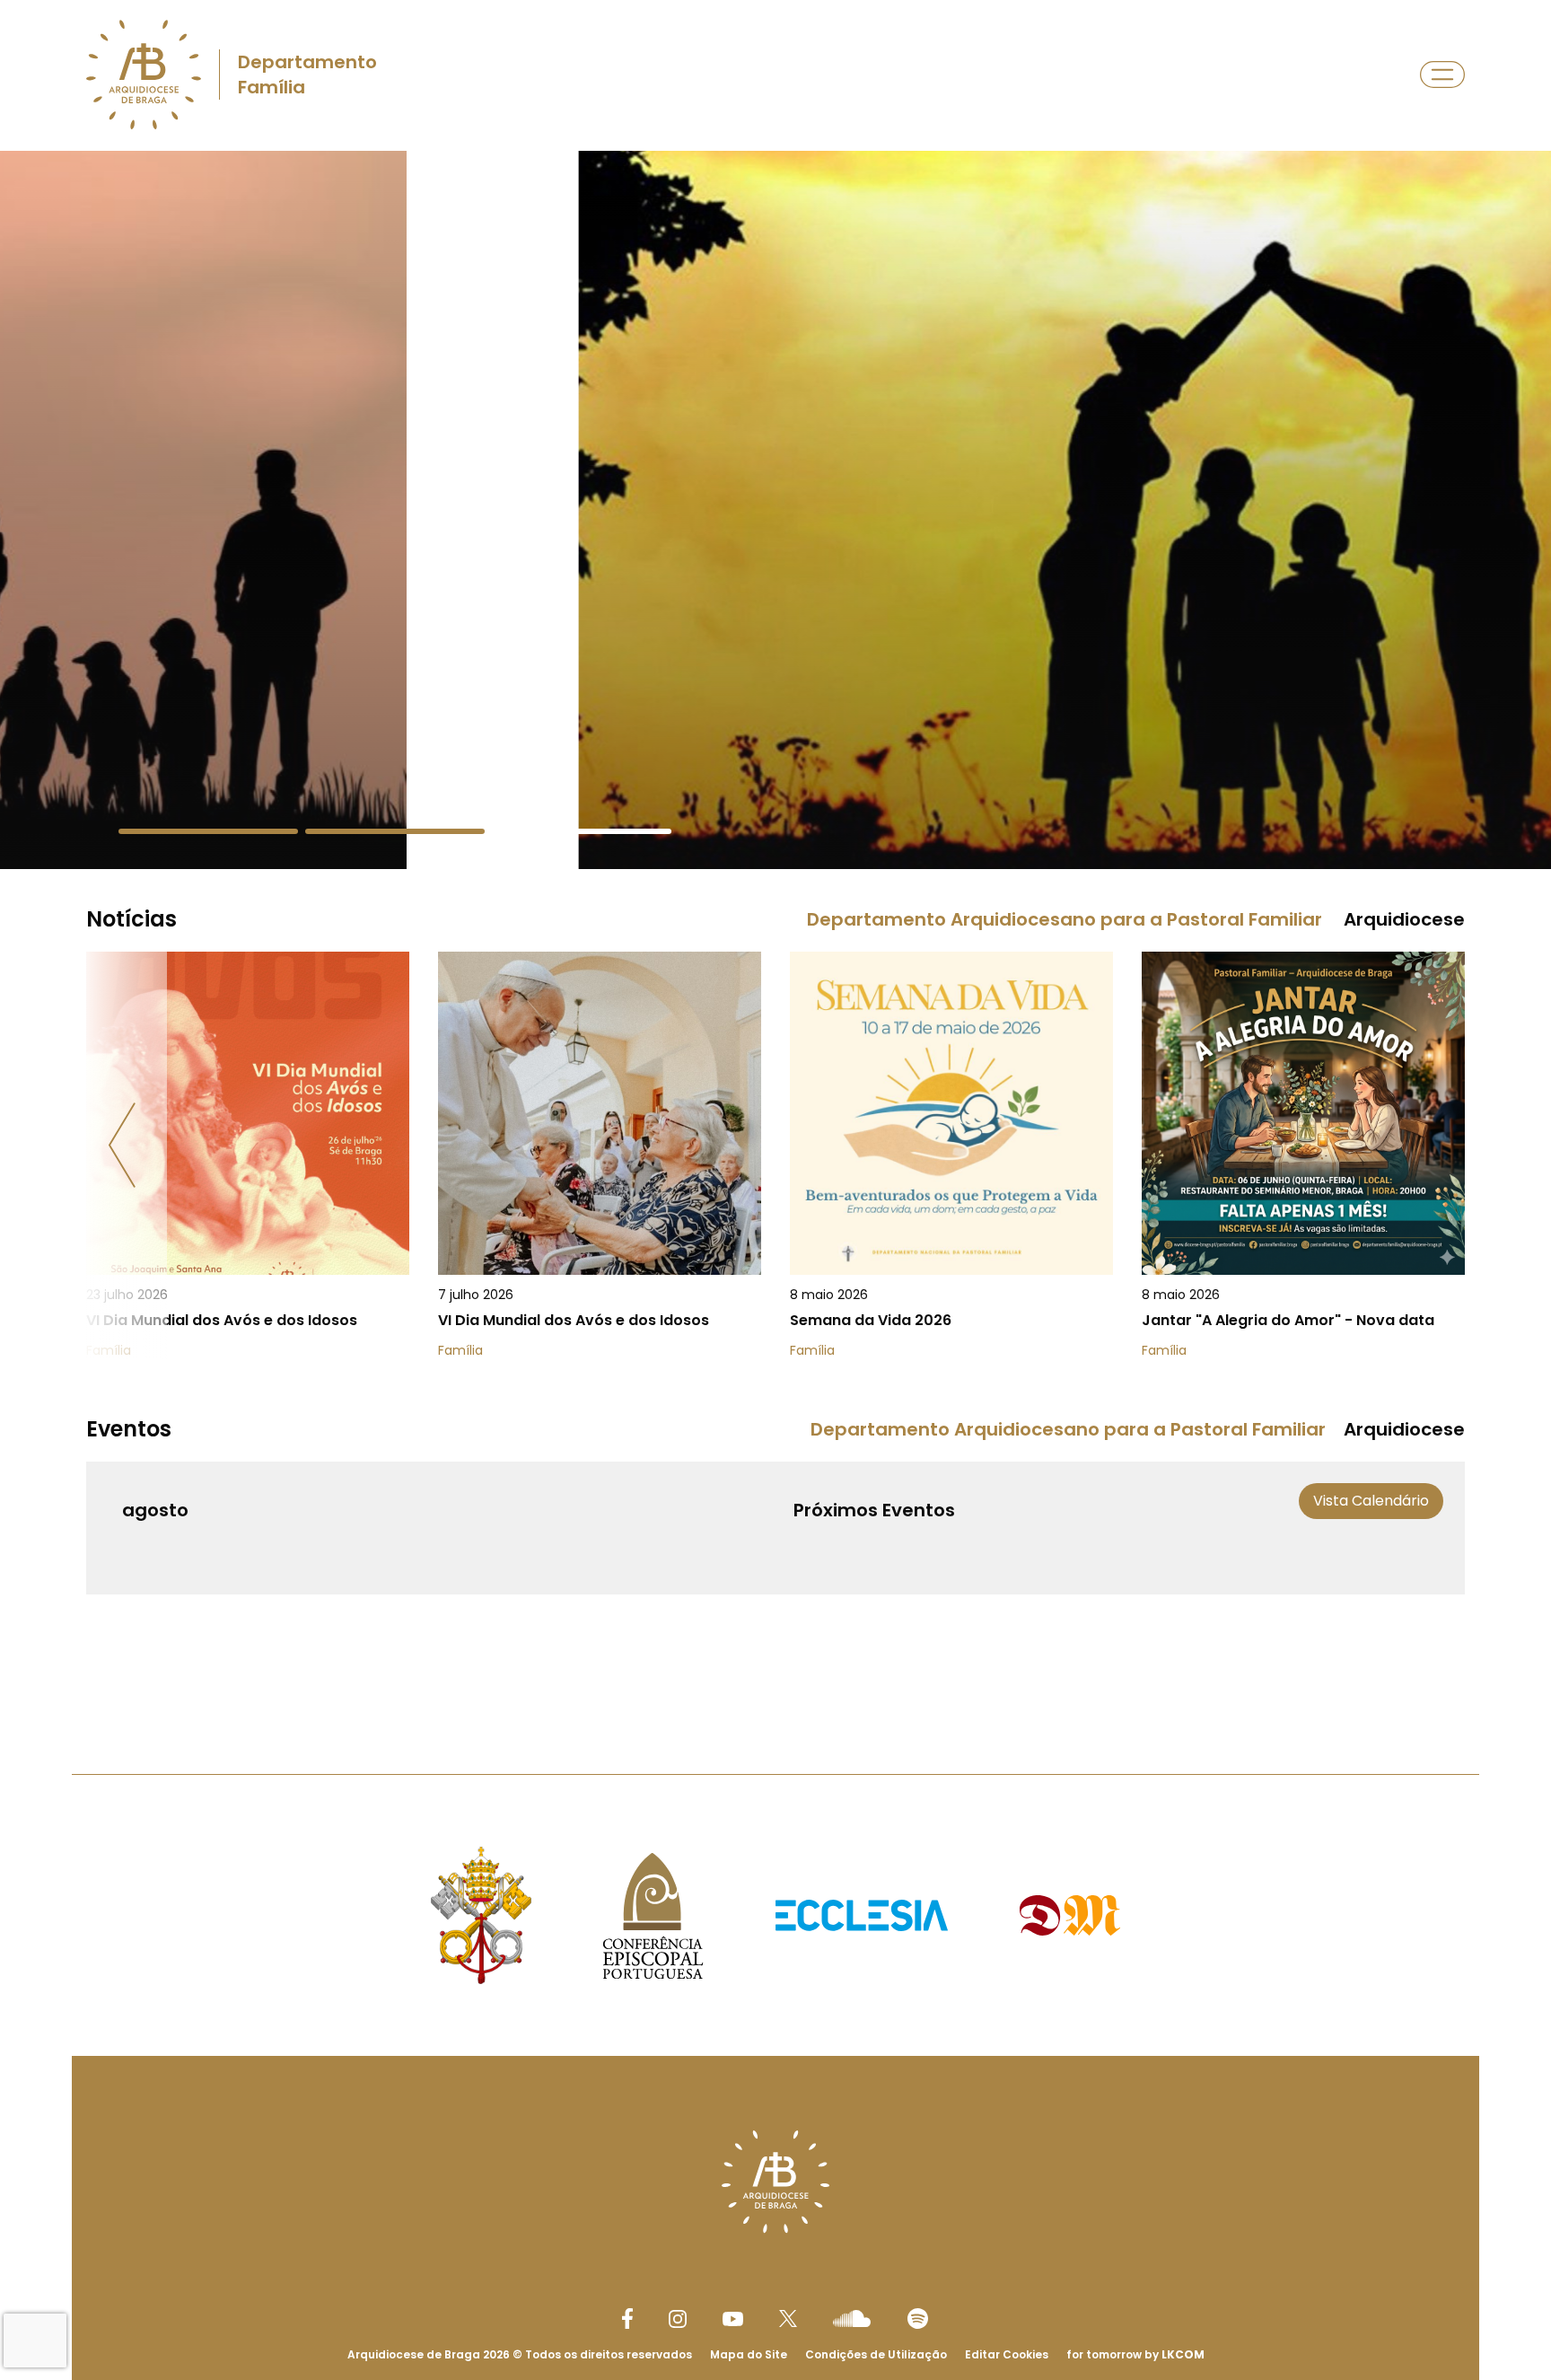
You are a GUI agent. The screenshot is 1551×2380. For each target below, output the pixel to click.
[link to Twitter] (788, 2318)
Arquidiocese (1404, 919)
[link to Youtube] (733, 2319)
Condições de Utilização (876, 2354)
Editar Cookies (1007, 2355)
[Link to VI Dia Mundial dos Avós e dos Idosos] (248, 1155)
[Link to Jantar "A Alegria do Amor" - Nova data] (1303, 1155)
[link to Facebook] (627, 2319)
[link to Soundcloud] (852, 2318)
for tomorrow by (1135, 2354)
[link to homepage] (144, 75)
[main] (775, 927)
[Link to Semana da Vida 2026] (951, 1155)
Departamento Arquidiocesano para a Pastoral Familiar (1065, 919)
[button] (208, 831)
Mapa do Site (749, 2354)
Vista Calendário (1371, 1501)
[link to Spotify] (918, 2319)
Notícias (131, 919)
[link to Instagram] (678, 2319)
